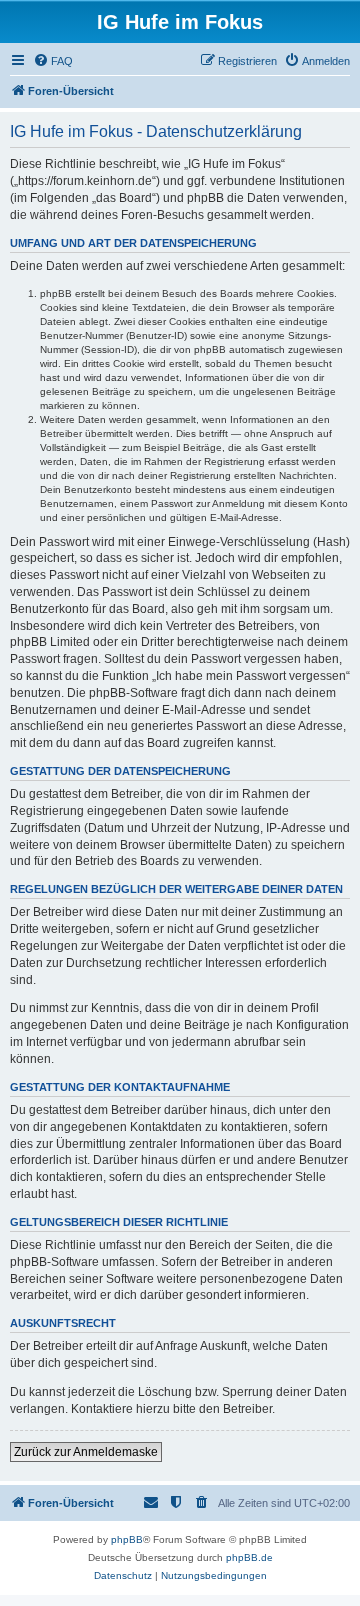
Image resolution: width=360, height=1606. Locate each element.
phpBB (127, 1539)
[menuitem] (53, 61)
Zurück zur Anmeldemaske (86, 1452)
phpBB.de (249, 1557)
